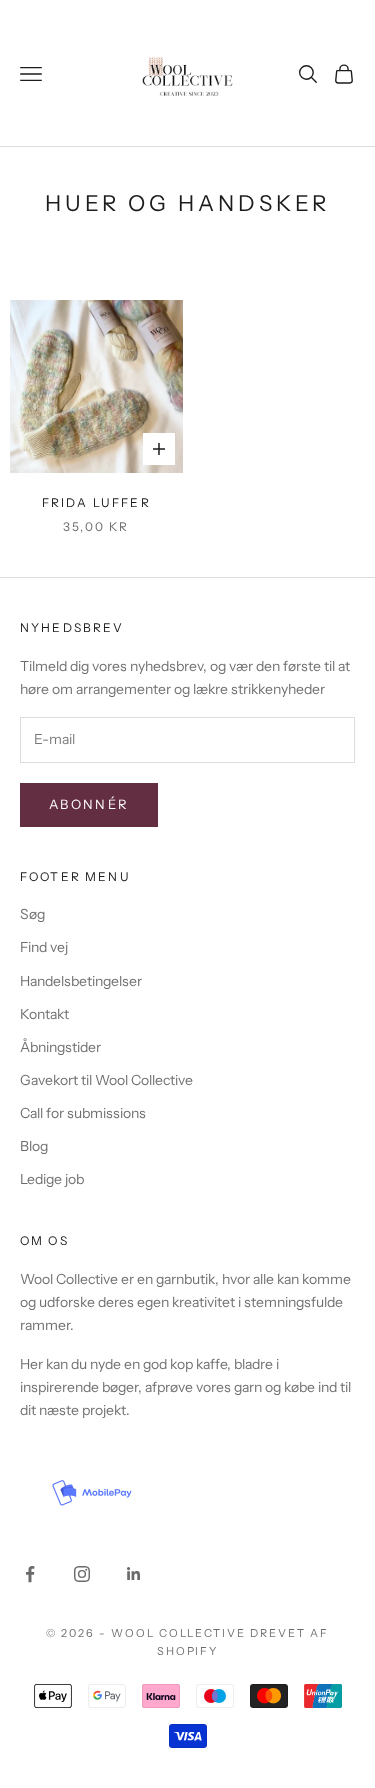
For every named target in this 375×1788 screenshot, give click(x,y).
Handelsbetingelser (81, 981)
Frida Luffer (96, 502)
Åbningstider (60, 1047)
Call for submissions (83, 1113)
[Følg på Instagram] (82, 1574)
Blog (34, 1146)
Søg (32, 914)
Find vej (44, 947)
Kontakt (44, 1014)
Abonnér (89, 804)
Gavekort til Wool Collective (106, 1080)
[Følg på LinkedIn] (134, 1574)
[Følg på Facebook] (30, 1574)
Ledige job (52, 1179)
